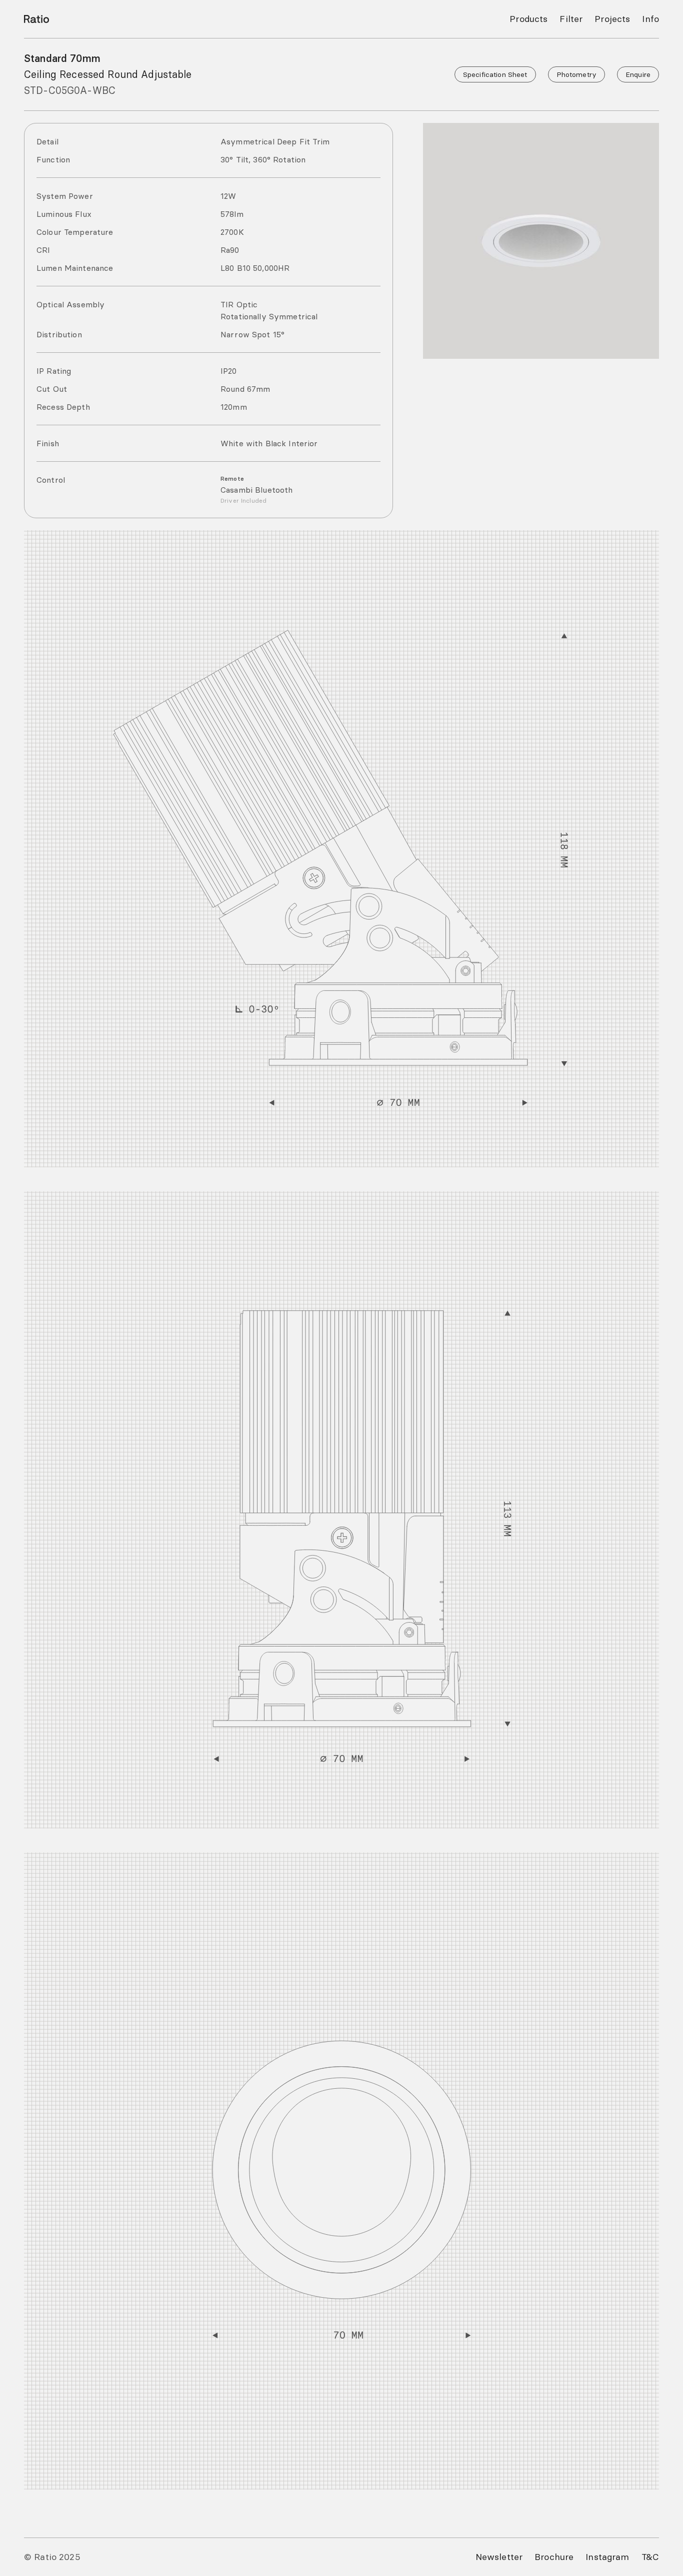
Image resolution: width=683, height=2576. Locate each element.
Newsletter (499, 2557)
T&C (650, 2557)
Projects (612, 19)
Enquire (638, 74)
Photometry (576, 74)
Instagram (607, 2557)
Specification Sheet (495, 74)
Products (528, 19)
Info (650, 19)
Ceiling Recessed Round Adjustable (108, 74)
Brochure (554, 2557)
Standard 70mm (62, 58)
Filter (571, 19)
